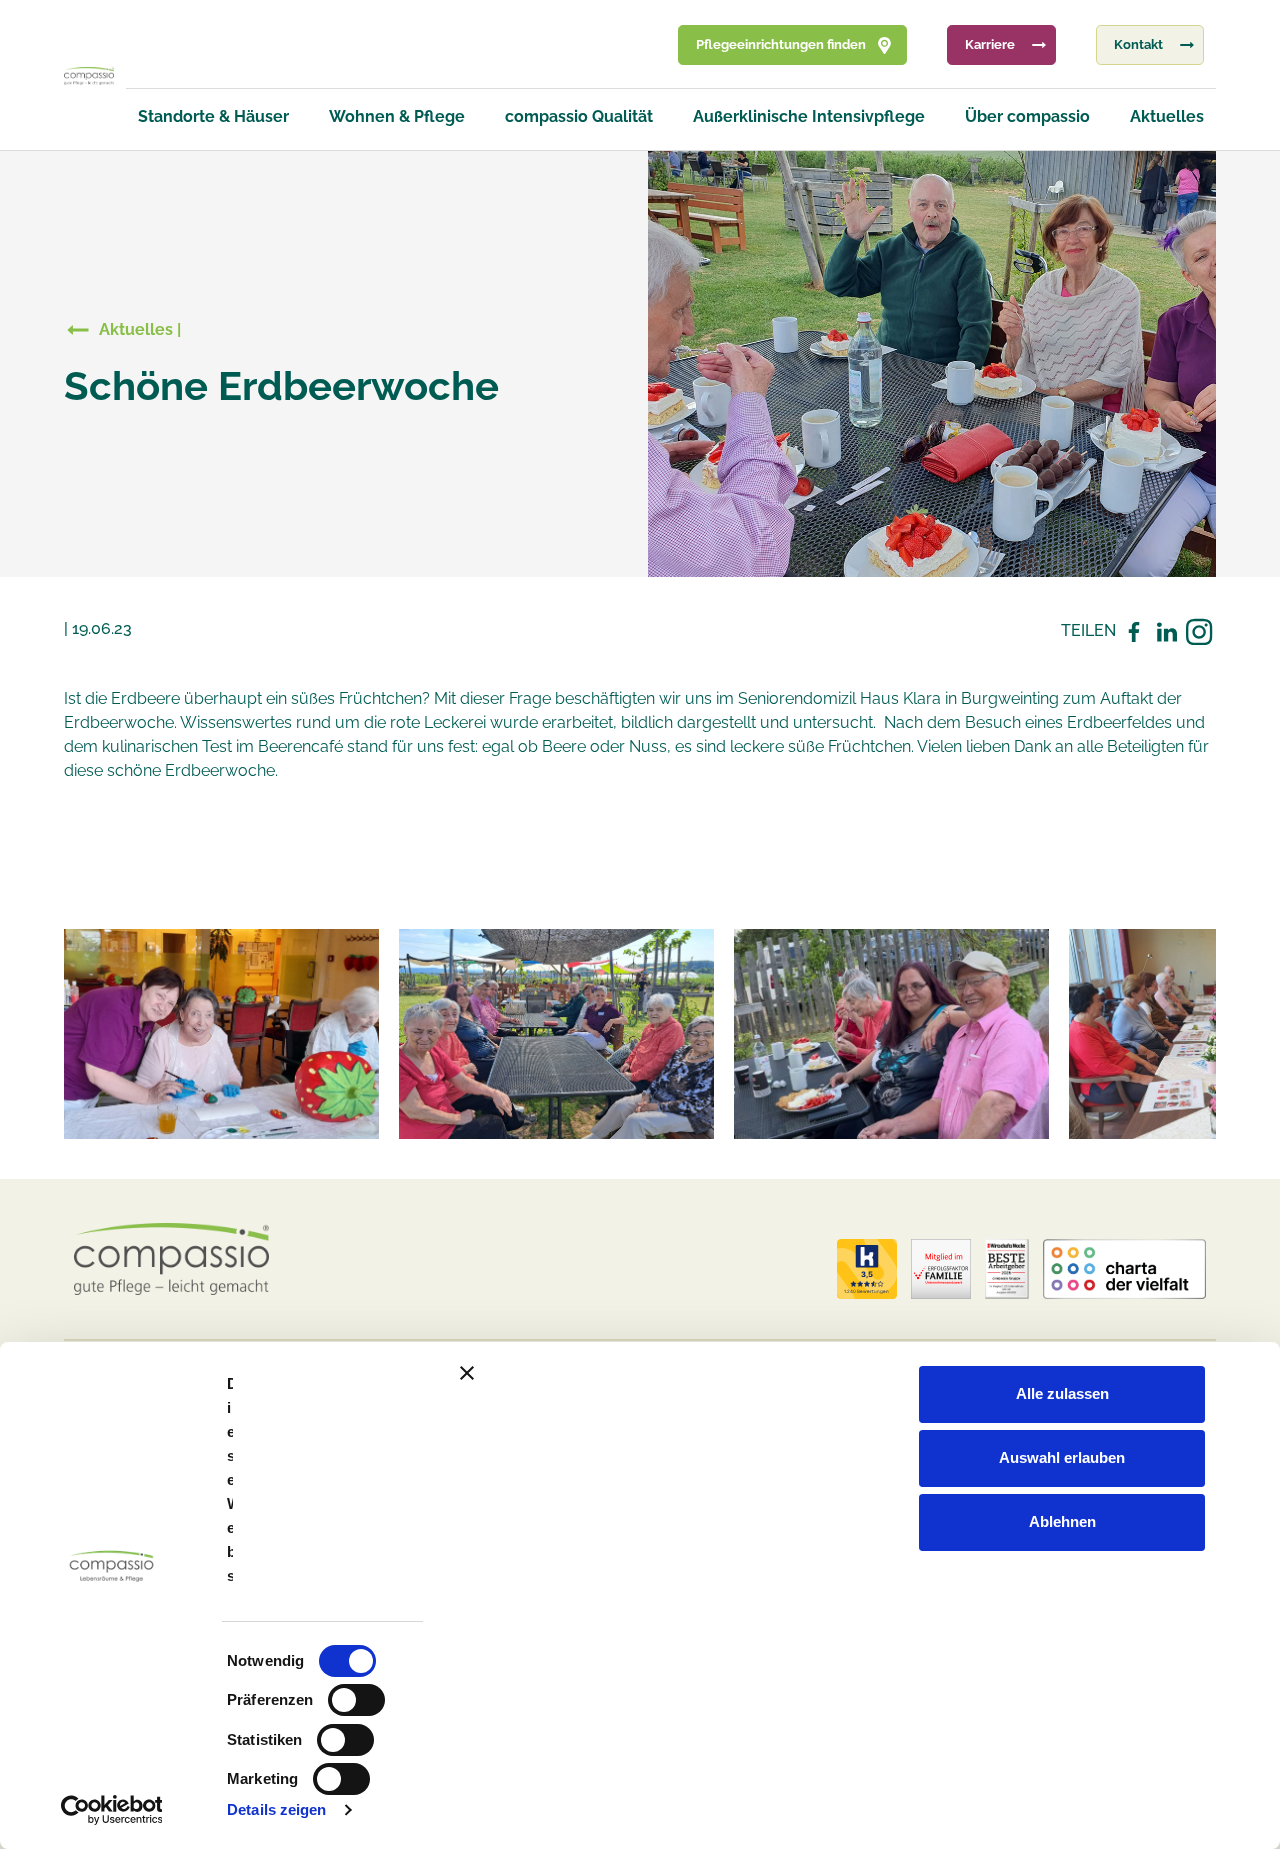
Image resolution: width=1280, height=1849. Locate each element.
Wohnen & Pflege (397, 116)
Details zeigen (276, 1809)
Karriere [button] (990, 44)
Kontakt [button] (1138, 44)
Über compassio (1027, 116)
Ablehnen (1062, 1521)
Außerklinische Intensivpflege (809, 116)
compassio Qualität (579, 116)
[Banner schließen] (858, 1373)
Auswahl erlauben (1062, 1457)
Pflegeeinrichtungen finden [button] (781, 44)
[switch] (356, 1700)
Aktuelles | (140, 329)
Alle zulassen (1062, 1393)
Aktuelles (1167, 116)
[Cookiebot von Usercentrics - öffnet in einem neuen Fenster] (111, 1810)
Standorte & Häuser (213, 116)
